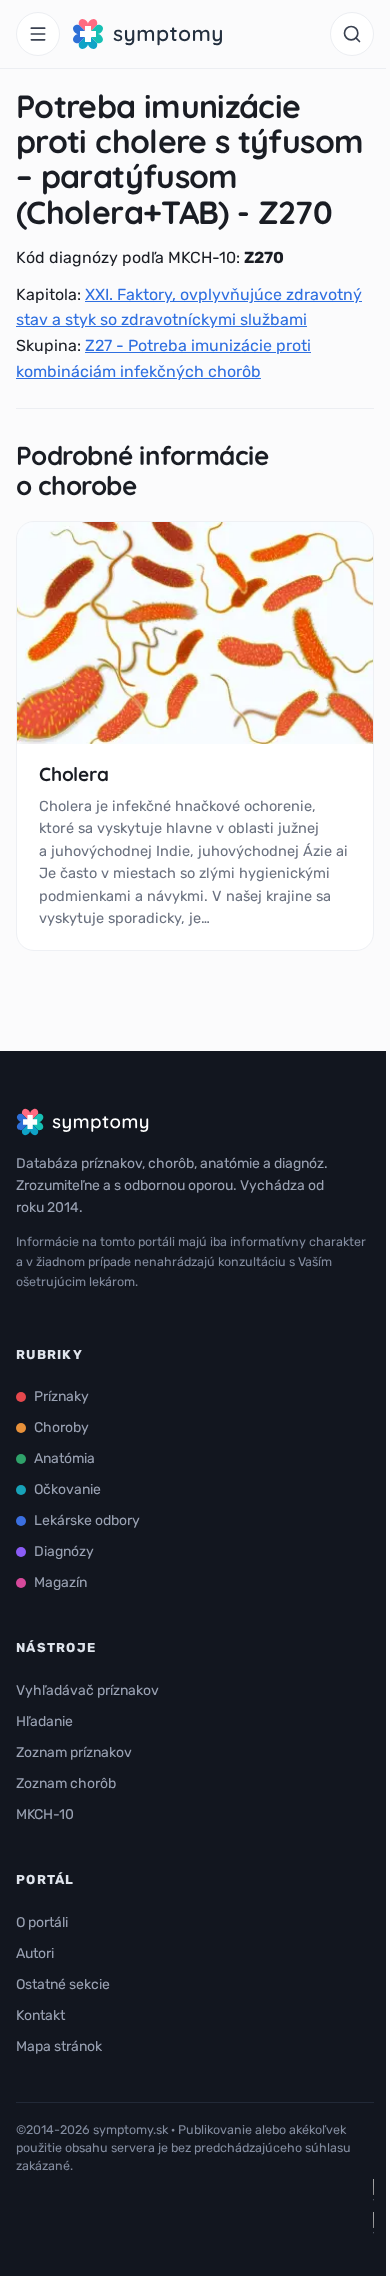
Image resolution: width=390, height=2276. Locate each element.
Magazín (60, 1582)
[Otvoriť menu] (38, 34)
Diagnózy (64, 1551)
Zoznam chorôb (66, 1783)
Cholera (74, 774)
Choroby (61, 1427)
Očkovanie (67, 1489)
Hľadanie (44, 1721)
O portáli (42, 1922)
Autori (35, 1953)
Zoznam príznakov (74, 1752)
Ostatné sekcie (63, 1984)
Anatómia (64, 1458)
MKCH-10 (45, 1814)
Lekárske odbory (87, 1520)
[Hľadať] (352, 34)
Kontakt (40, 2015)
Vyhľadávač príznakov (87, 1690)
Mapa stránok (59, 2046)
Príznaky (61, 1396)
